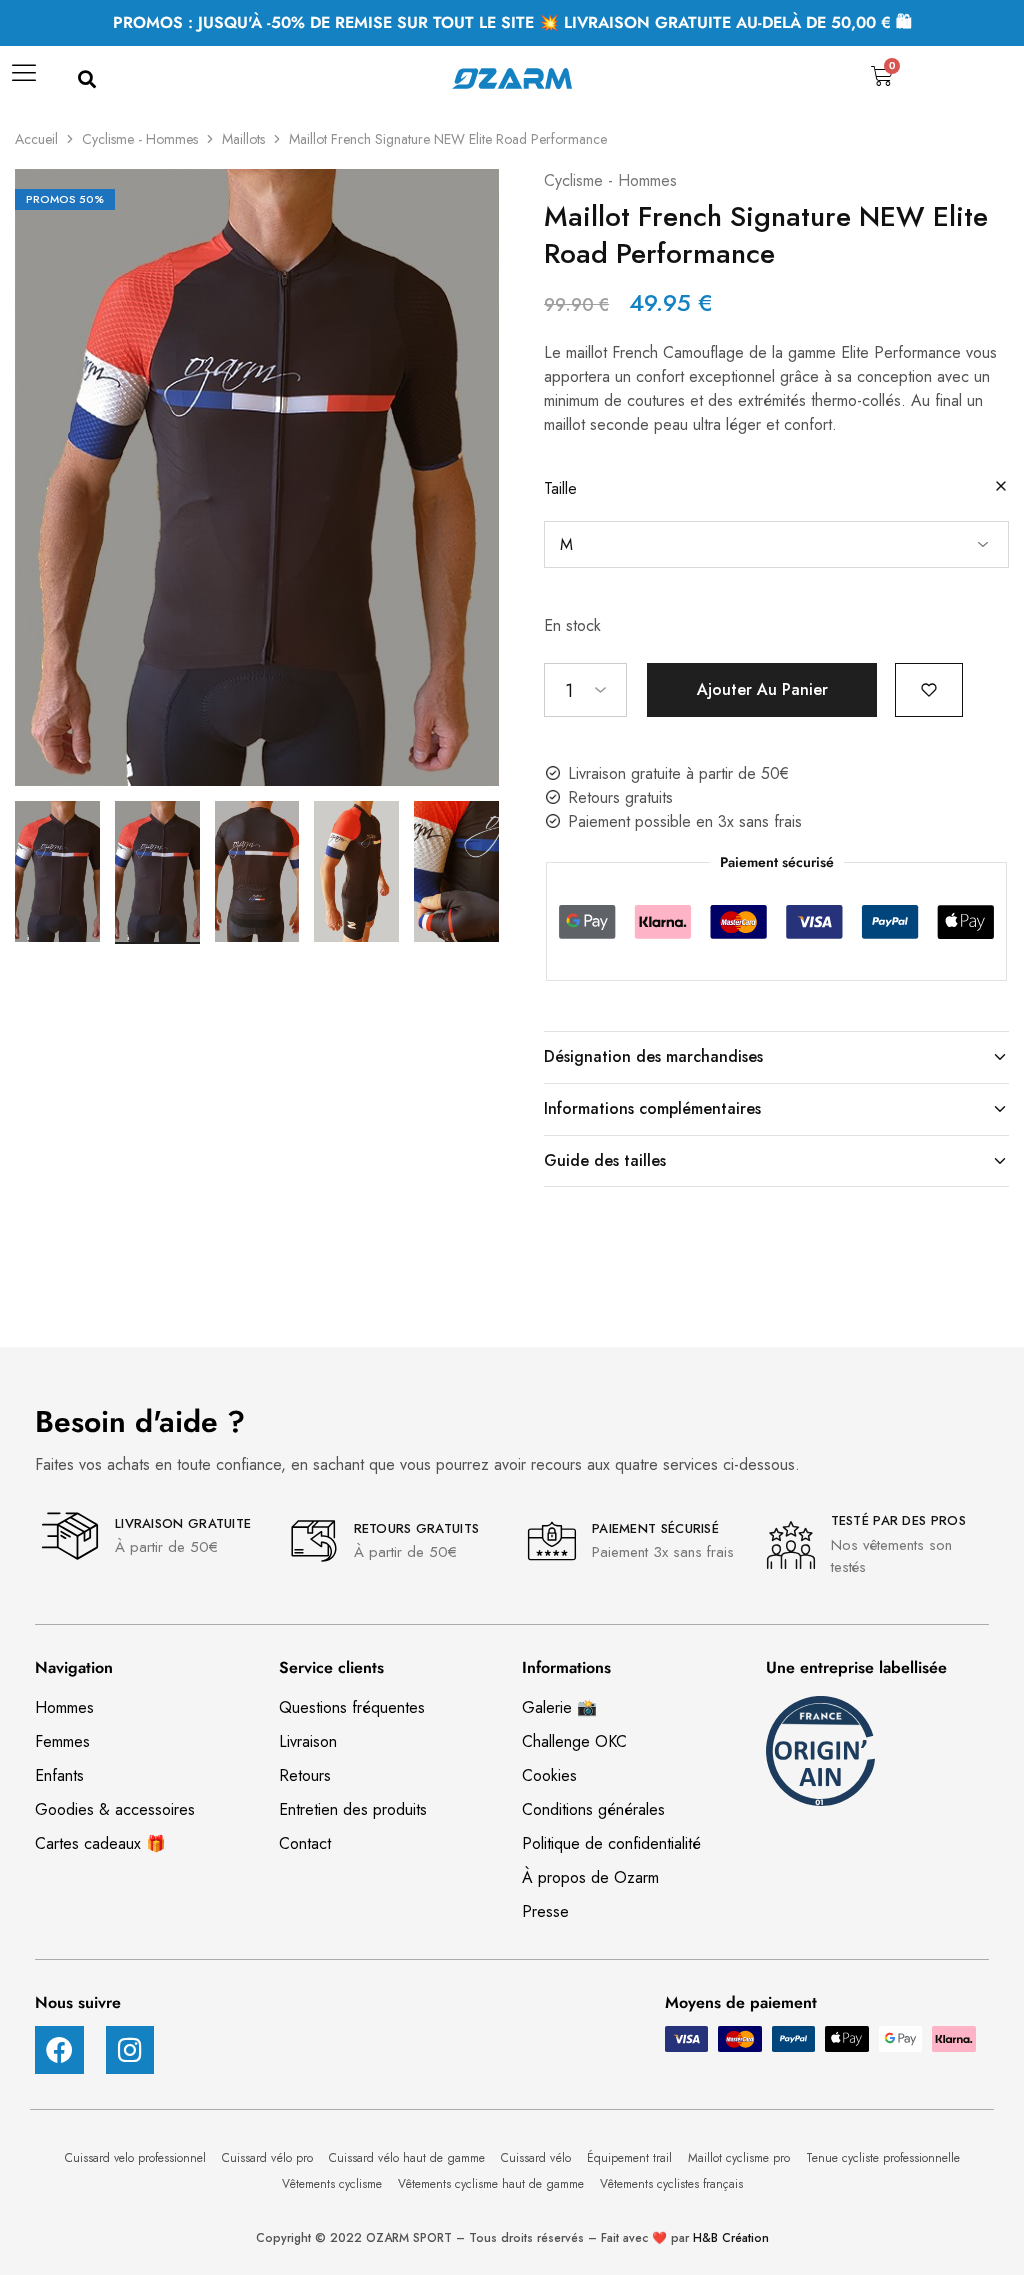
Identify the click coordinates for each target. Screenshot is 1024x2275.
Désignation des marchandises (653, 1056)
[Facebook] (59, 2050)
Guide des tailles (605, 1160)
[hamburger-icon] (22, 80)
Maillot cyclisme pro (741, 2158)
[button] (86, 80)
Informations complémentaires (652, 1108)
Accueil (36, 139)
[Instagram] (130, 2050)
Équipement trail (631, 2158)
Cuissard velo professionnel (137, 2158)
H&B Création (731, 2238)
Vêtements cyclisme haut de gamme (493, 2184)
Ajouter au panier (762, 689)
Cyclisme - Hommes (140, 139)
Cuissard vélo (538, 2158)
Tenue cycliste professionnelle (883, 2158)
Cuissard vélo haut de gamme (409, 2158)
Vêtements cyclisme (334, 2184)
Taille (560, 488)
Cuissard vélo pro (269, 2158)
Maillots (243, 139)
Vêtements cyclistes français (671, 2184)
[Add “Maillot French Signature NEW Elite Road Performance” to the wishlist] (929, 688)
